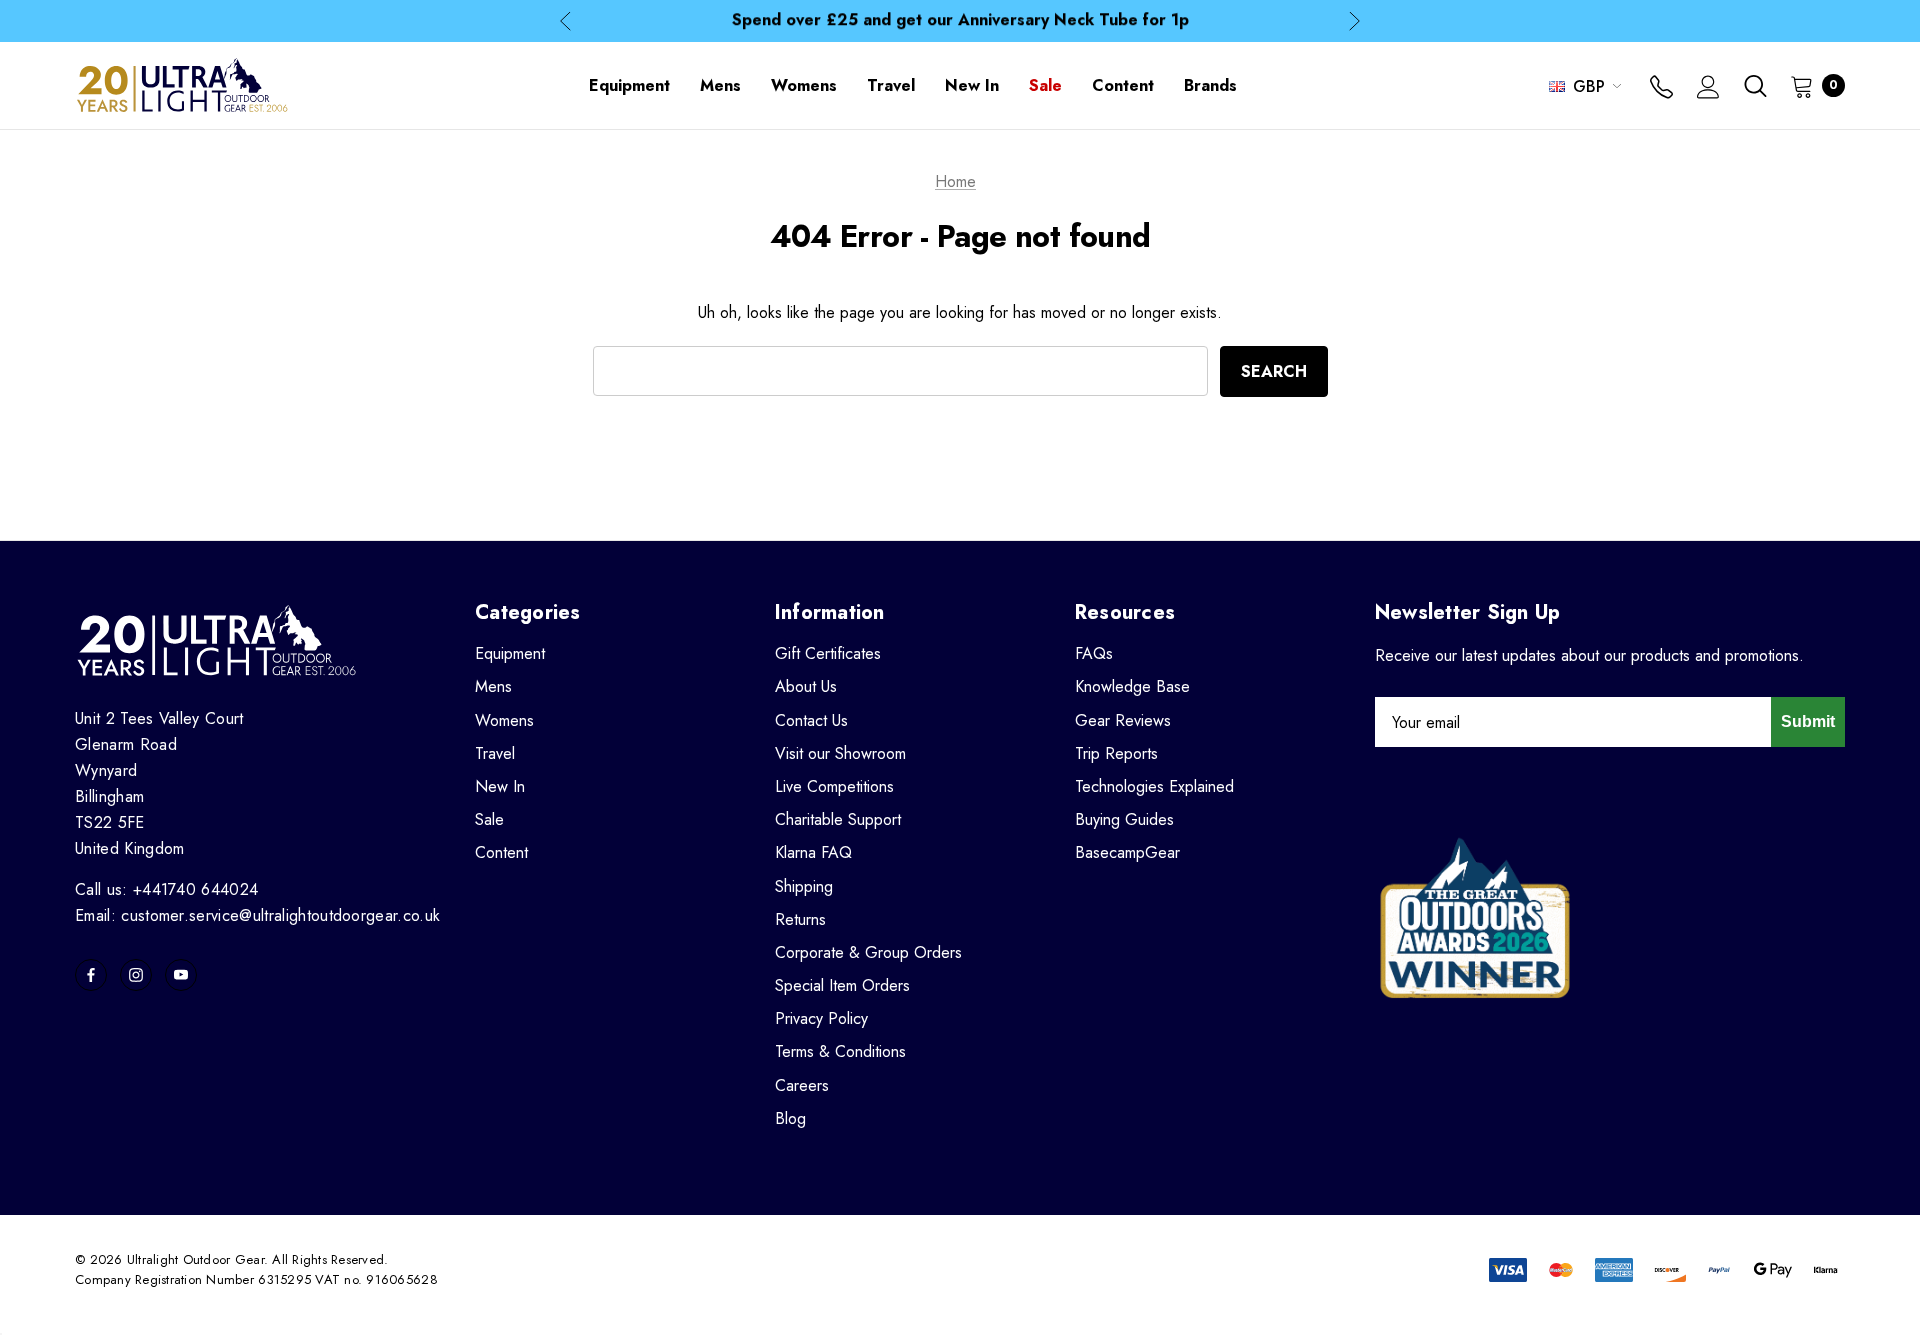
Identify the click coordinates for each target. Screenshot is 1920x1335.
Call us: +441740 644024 (166, 889)
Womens (504, 720)
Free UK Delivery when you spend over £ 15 (960, 22)
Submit (1808, 721)
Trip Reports (1116, 753)
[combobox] (900, 371)
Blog (790, 1118)
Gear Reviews (1123, 720)
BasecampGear (1127, 852)
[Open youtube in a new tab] (181, 975)
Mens (493, 686)
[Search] (1755, 86)
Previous (565, 21)
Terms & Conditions (840, 1051)
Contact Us (811, 720)
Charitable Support (838, 819)
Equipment (510, 653)
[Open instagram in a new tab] (136, 975)
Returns (800, 919)
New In (500, 786)
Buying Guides (1124, 819)
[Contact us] (1661, 89)
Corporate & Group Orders (868, 952)
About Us (806, 686)
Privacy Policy (821, 1018)
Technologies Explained (1154, 786)
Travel (495, 753)
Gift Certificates (828, 653)
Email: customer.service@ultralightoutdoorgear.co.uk (257, 915)
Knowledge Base (1132, 686)
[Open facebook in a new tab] (91, 975)
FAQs (1094, 653)
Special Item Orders (842, 985)
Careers (802, 1085)
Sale (489, 819)
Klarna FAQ (813, 852)
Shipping (804, 886)
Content (501, 852)
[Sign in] (1708, 89)
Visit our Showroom (840, 753)
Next (1354, 21)
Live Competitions (834, 786)
